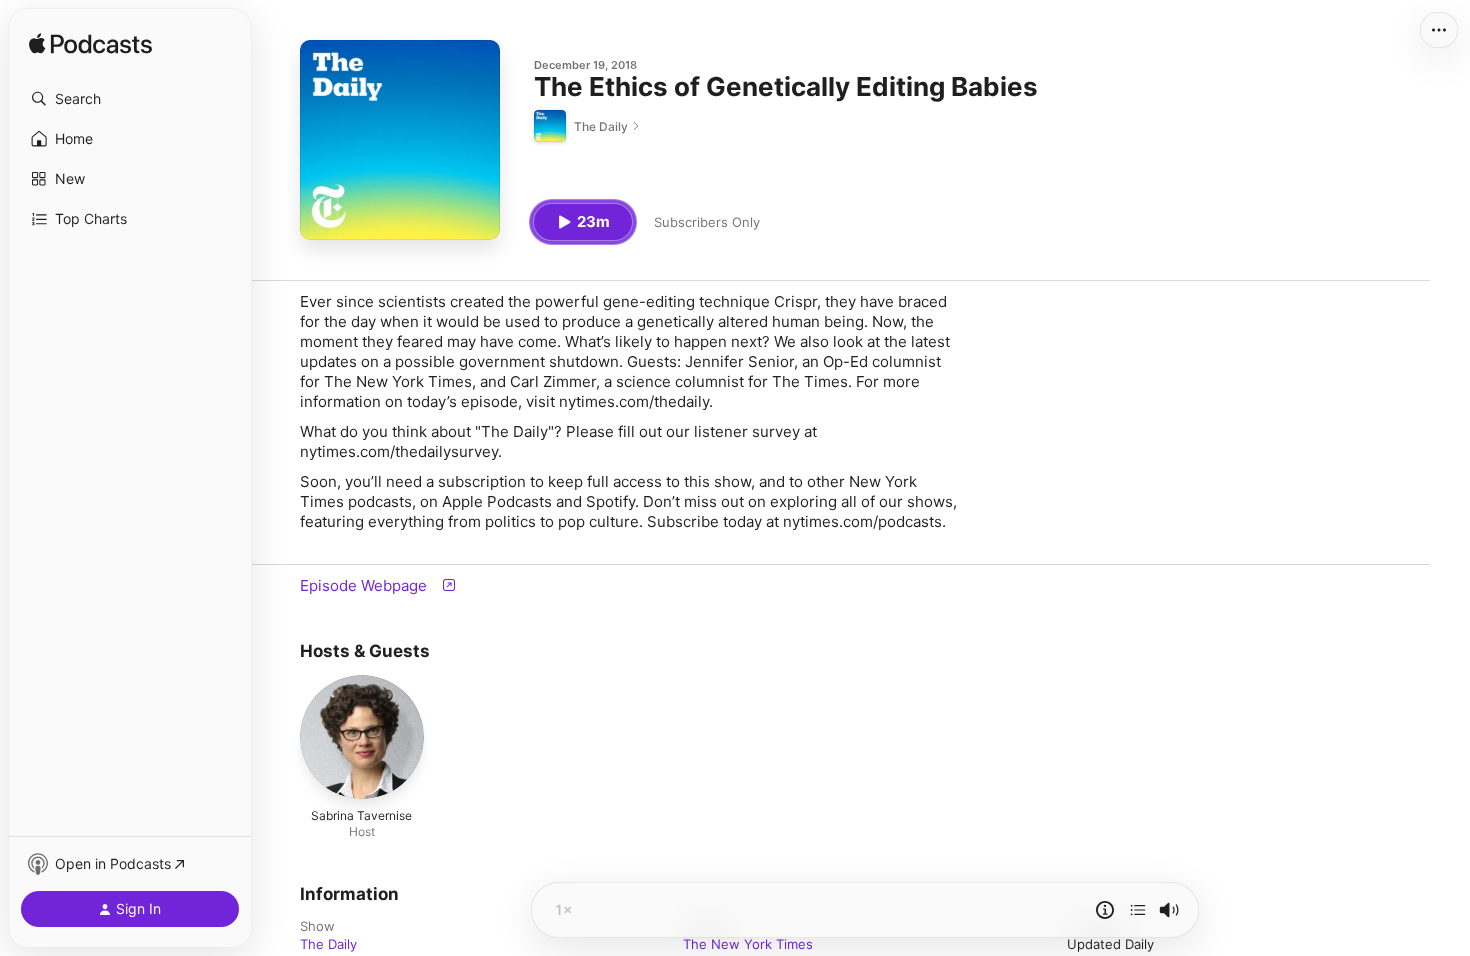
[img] (90, 45)
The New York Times (748, 944)
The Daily (328, 944)
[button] (130, 99)
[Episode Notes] (1105, 910)
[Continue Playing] (1138, 910)
